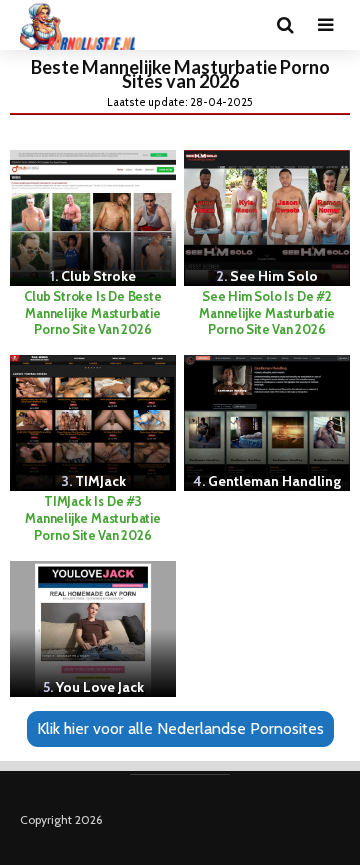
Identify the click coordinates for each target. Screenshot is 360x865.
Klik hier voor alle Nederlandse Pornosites (180, 728)
